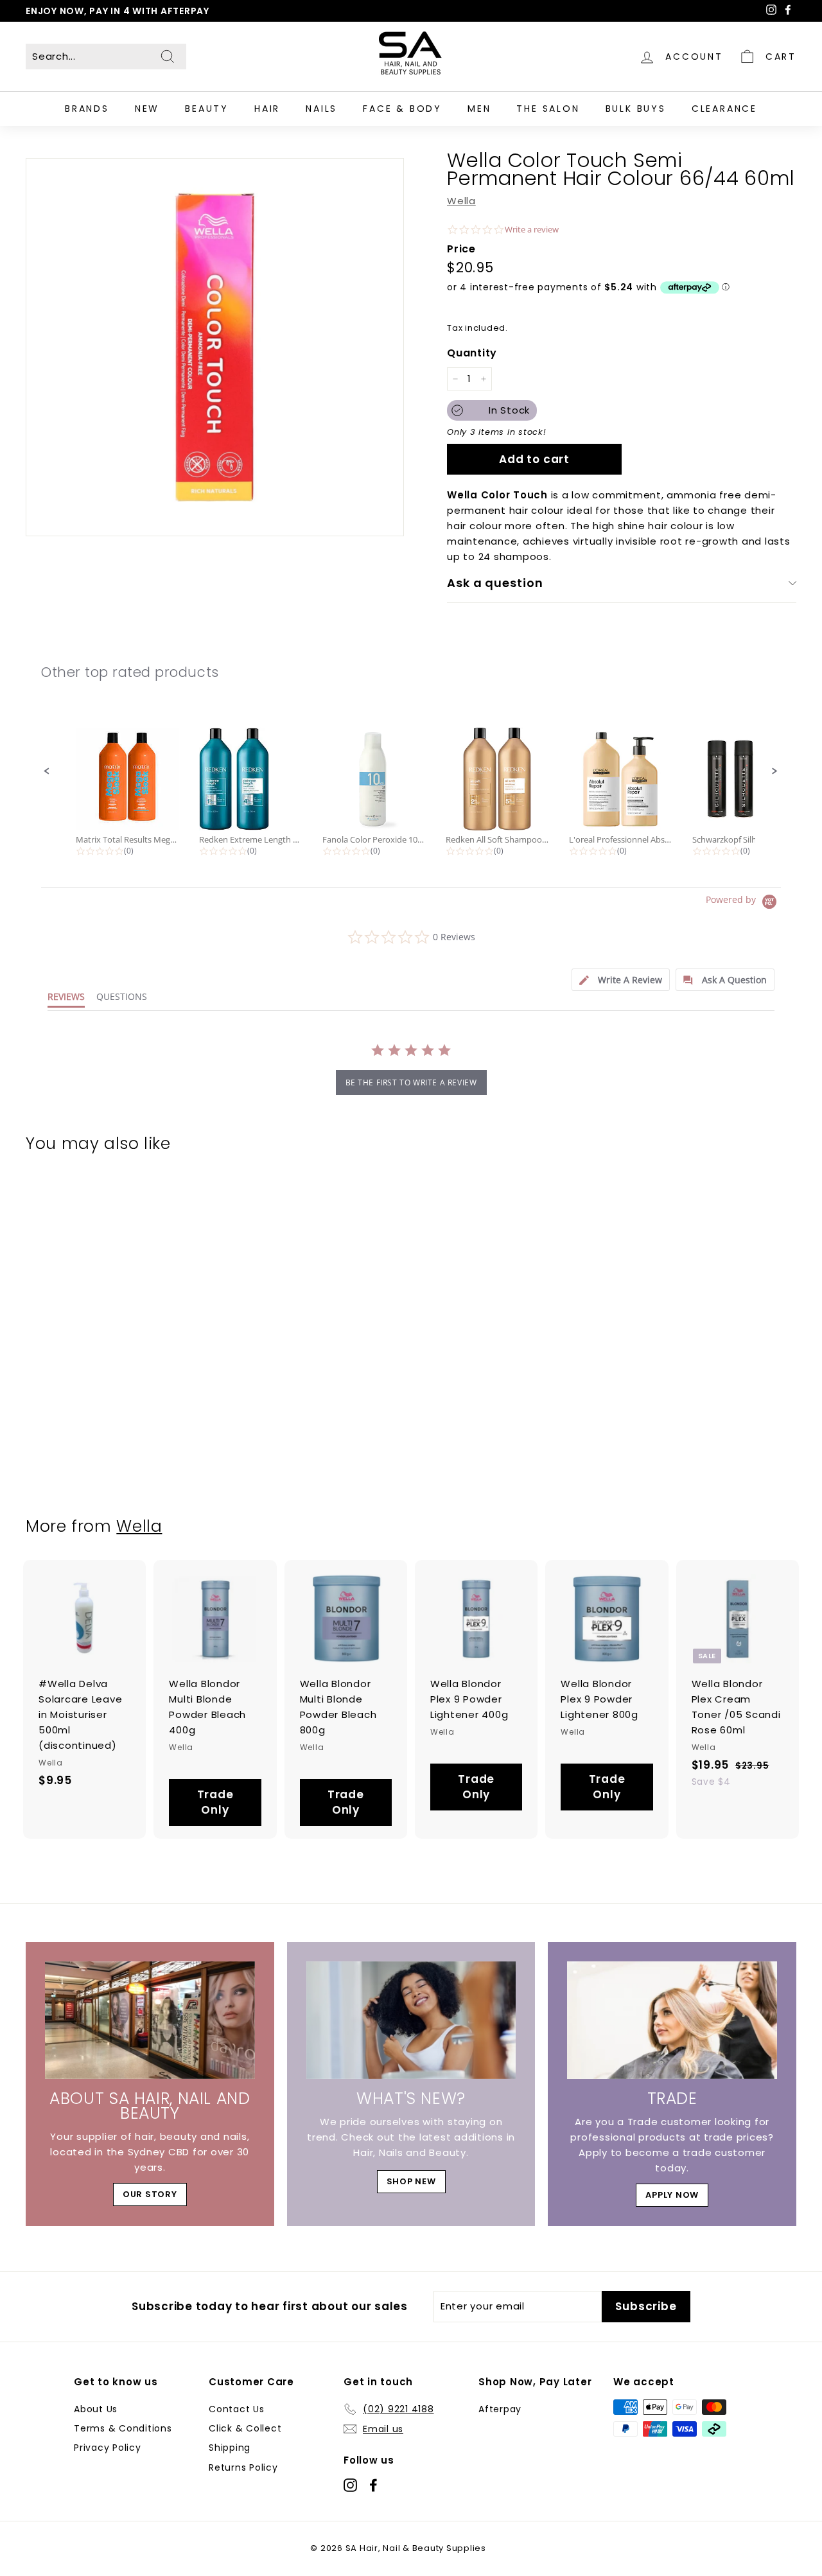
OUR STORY (150, 2194)
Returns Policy (243, 2467)
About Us (96, 2409)
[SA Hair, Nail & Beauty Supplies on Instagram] (350, 2485)
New (147, 109)
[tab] (621, 980)
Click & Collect (245, 2428)
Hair (267, 109)
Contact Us (237, 2409)
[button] (47, 771)
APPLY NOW (672, 2195)
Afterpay (500, 2409)
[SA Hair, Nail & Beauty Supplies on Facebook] (373, 2485)
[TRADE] (672, 2020)
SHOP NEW (411, 2181)
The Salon (548, 109)
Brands (87, 109)
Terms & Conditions (123, 2428)
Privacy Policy (108, 2448)
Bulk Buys (636, 109)
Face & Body (402, 109)
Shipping (230, 2448)
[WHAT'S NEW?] (411, 2020)
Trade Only (215, 1802)
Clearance (724, 109)
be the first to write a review (411, 1082)
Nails (321, 109)
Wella (461, 201)
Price (461, 249)
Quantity (472, 353)
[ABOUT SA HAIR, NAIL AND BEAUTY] (150, 2020)
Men (479, 109)
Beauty (207, 109)
